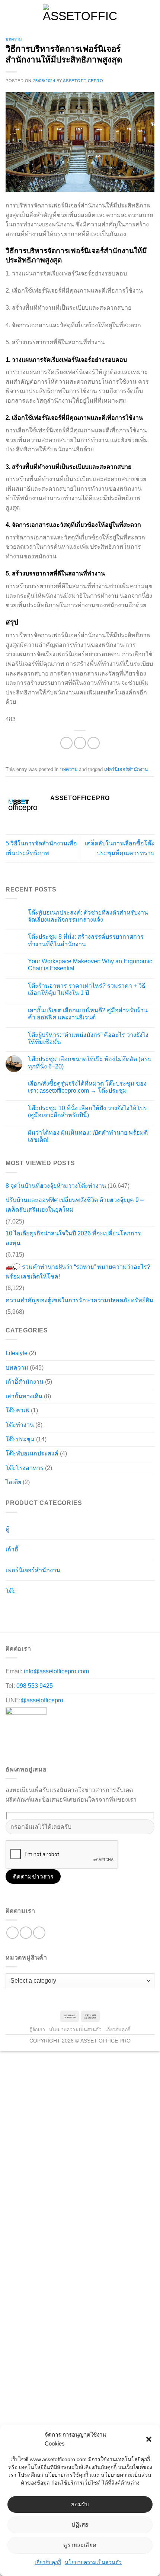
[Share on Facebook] (66, 743)
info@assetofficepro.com (56, 1671)
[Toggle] (139, 1526)
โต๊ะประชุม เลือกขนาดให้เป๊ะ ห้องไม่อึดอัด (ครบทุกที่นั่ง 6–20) (90, 1063)
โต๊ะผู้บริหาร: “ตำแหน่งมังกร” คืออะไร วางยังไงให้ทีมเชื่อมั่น (88, 1038)
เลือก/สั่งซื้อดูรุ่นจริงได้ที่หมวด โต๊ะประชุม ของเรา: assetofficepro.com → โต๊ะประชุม (87, 1087)
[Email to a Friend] (94, 743)
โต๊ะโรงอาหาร (25, 1468)
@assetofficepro (42, 1700)
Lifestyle (17, 1353)
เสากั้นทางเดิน (24, 1396)
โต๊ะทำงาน (20, 1425)
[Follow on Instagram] (26, 1933)
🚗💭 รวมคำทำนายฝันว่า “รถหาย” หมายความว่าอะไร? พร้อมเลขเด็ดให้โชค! (78, 1272)
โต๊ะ (11, 1591)
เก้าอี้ (12, 1549)
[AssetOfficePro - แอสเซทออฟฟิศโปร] (80, 13)
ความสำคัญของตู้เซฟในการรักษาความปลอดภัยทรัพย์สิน (79, 1300)
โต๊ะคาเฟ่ (17, 1410)
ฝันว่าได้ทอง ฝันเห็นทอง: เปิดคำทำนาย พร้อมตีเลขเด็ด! (88, 1136)
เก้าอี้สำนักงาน (25, 1382)
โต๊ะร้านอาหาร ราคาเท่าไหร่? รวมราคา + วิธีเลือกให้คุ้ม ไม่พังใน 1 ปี (87, 989)
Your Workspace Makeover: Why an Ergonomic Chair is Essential (90, 965)
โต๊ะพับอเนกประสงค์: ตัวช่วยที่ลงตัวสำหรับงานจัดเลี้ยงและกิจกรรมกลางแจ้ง (88, 916)
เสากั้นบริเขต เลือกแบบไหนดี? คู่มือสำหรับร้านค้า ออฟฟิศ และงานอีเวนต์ (88, 1014)
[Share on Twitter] (80, 743)
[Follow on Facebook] (12, 1933)
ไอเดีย (13, 1482)
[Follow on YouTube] (39, 1933)
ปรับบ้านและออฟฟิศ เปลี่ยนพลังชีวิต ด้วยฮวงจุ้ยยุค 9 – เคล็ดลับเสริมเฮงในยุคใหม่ (75, 1205)
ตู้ (7, 1529)
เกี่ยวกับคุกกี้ (48, 2562)
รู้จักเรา (37, 2029)
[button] (149, 2439)
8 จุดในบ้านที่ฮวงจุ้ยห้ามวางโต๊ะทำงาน (56, 1186)
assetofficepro (83, 81)
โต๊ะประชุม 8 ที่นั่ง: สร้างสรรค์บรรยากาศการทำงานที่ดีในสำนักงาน (86, 940)
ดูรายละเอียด (80, 2545)
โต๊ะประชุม (20, 1439)
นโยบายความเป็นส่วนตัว (93, 2562)
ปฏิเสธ (80, 2525)
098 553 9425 (35, 1686)
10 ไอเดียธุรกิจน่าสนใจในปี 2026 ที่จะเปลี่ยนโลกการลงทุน (73, 1238)
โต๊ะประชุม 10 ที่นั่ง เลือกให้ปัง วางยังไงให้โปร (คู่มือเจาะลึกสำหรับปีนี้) (87, 1112)
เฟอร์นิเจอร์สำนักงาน (126, 769)
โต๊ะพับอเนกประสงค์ (32, 1453)
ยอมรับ (80, 2504)
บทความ (14, 39)
